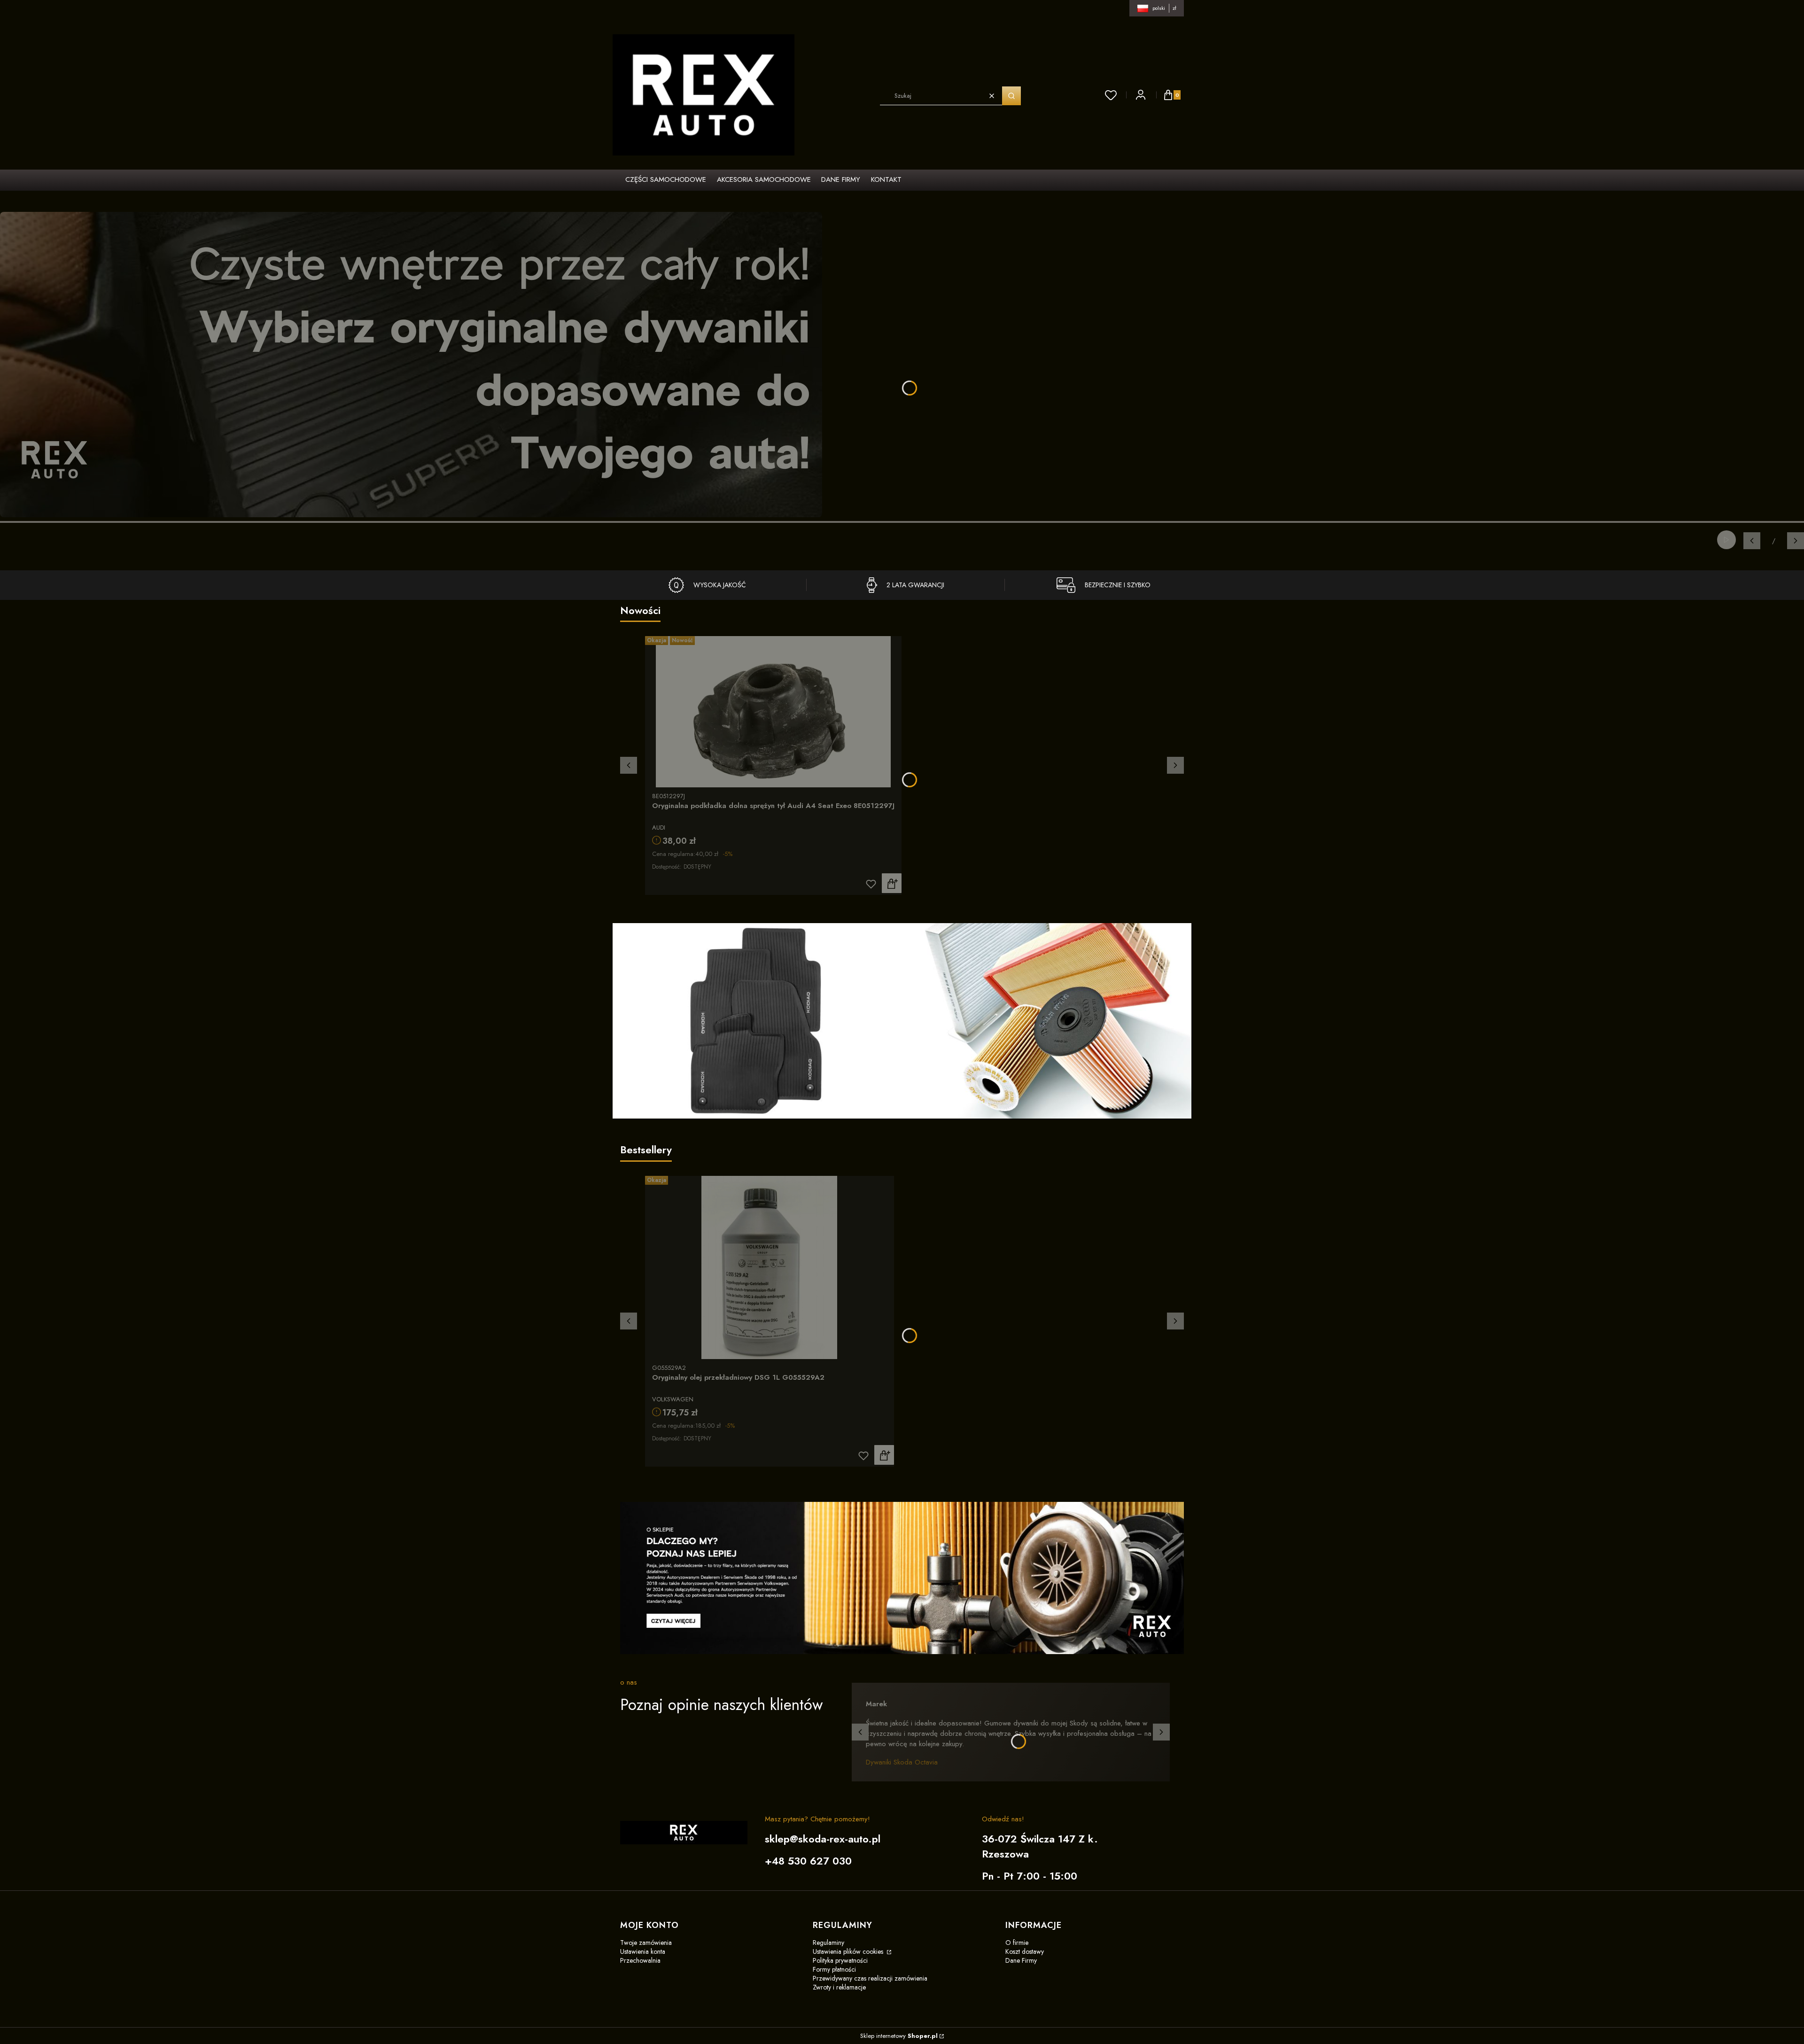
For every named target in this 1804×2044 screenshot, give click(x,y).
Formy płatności (834, 1969)
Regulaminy (828, 1943)
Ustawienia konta (643, 1951)
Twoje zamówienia (646, 1943)
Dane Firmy (1021, 1960)
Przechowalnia (640, 1960)
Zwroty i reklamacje (839, 1987)
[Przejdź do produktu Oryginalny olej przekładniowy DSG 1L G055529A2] (770, 1267)
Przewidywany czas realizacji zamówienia (870, 1978)
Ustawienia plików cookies (849, 1951)
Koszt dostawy (1025, 1951)
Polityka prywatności (840, 1960)
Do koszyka (892, 883)
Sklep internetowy (899, 2036)
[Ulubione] (1111, 95)
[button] (1011, 96)
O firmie (1017, 1943)
